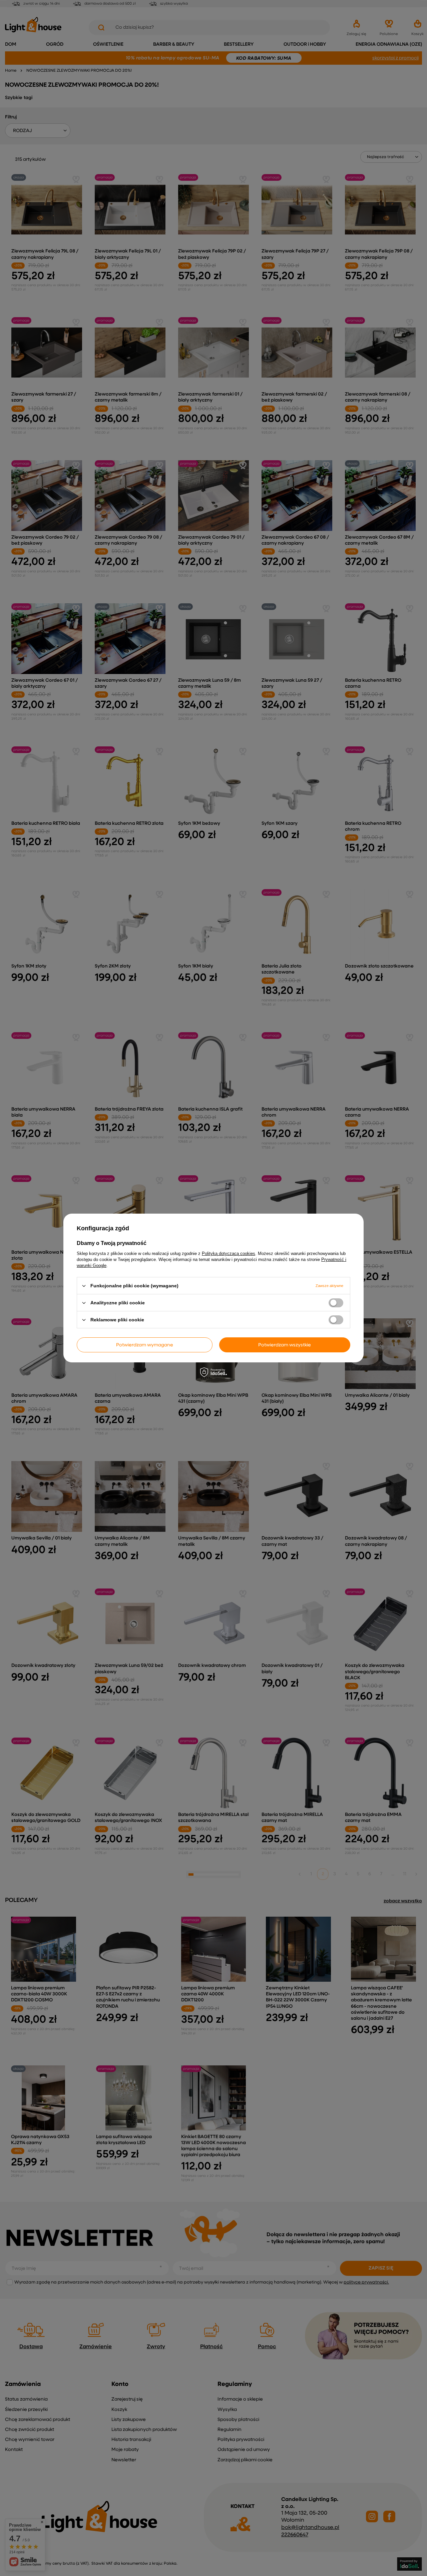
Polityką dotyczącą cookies (229, 1253)
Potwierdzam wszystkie (285, 1345)
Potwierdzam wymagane (145, 1345)
